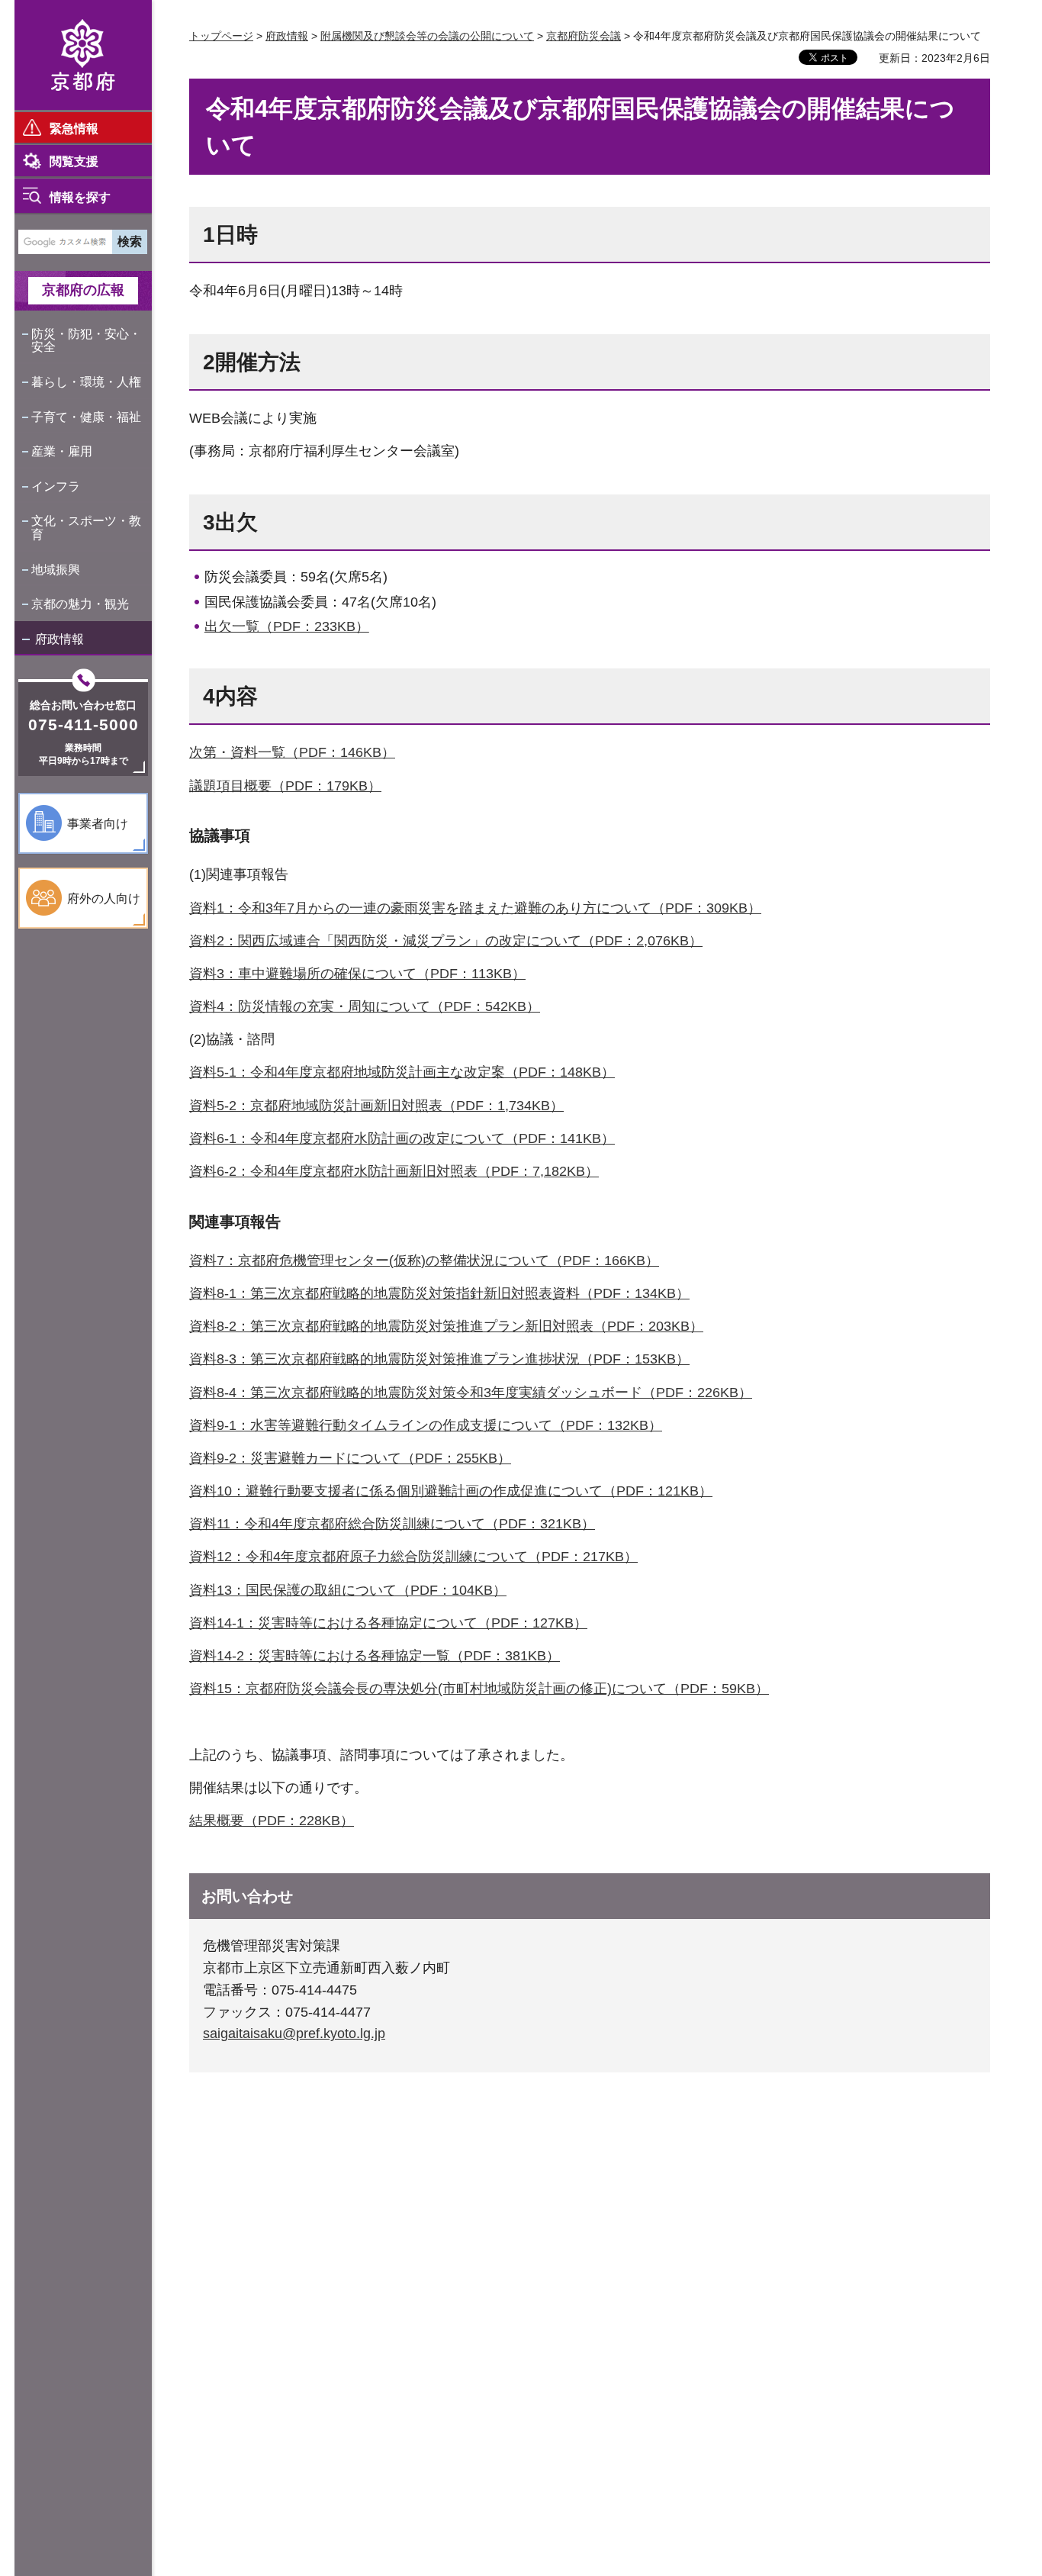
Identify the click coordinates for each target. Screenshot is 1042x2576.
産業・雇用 (62, 451)
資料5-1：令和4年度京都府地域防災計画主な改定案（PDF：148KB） (402, 1072)
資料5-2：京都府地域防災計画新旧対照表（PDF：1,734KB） (376, 1106)
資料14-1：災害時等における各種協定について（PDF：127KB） (388, 1623)
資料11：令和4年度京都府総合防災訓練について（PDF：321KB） (392, 1524)
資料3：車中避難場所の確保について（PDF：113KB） (357, 974)
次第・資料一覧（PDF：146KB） (292, 752)
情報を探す (80, 197)
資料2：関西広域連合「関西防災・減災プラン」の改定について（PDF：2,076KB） (446, 941)
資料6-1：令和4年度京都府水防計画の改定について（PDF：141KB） (402, 1138)
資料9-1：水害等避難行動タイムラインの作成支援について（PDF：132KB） (426, 1425)
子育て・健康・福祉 (86, 417)
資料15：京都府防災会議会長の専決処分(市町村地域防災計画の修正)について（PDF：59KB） (479, 1689)
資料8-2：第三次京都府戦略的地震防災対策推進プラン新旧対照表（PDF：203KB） (446, 1326)
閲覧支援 (74, 161)
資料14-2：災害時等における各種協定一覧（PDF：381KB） (375, 1656)
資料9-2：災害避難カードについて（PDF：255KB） (350, 1458)
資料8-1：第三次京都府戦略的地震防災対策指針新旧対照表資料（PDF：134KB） (439, 1293)
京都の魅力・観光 (80, 604)
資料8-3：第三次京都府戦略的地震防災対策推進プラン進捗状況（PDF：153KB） (439, 1359)
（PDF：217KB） (583, 1557)
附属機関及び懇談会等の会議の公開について (427, 36)
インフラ (56, 486)
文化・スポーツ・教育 (86, 528)
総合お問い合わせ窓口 (83, 705)
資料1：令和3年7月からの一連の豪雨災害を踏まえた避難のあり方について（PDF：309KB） (475, 908)
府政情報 (59, 639)
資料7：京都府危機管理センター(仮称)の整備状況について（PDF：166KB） (424, 1261)
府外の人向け (104, 898)
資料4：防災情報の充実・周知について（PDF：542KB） (365, 1006)
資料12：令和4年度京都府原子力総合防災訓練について (359, 1557)
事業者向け (98, 824)
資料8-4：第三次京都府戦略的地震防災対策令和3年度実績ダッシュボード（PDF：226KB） (471, 1393)
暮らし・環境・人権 (86, 382)
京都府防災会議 (584, 36)
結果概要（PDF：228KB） (272, 1821)
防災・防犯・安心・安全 (86, 341)
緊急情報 (74, 129)
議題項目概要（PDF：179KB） (285, 786)
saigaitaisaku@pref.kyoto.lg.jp (294, 2033)
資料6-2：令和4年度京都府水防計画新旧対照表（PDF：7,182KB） (394, 1171)
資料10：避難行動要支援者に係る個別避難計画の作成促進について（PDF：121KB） (451, 1491)
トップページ (221, 36)
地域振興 (56, 570)
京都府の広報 (83, 290)
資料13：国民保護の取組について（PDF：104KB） (348, 1590)
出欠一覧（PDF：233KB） (287, 626)
